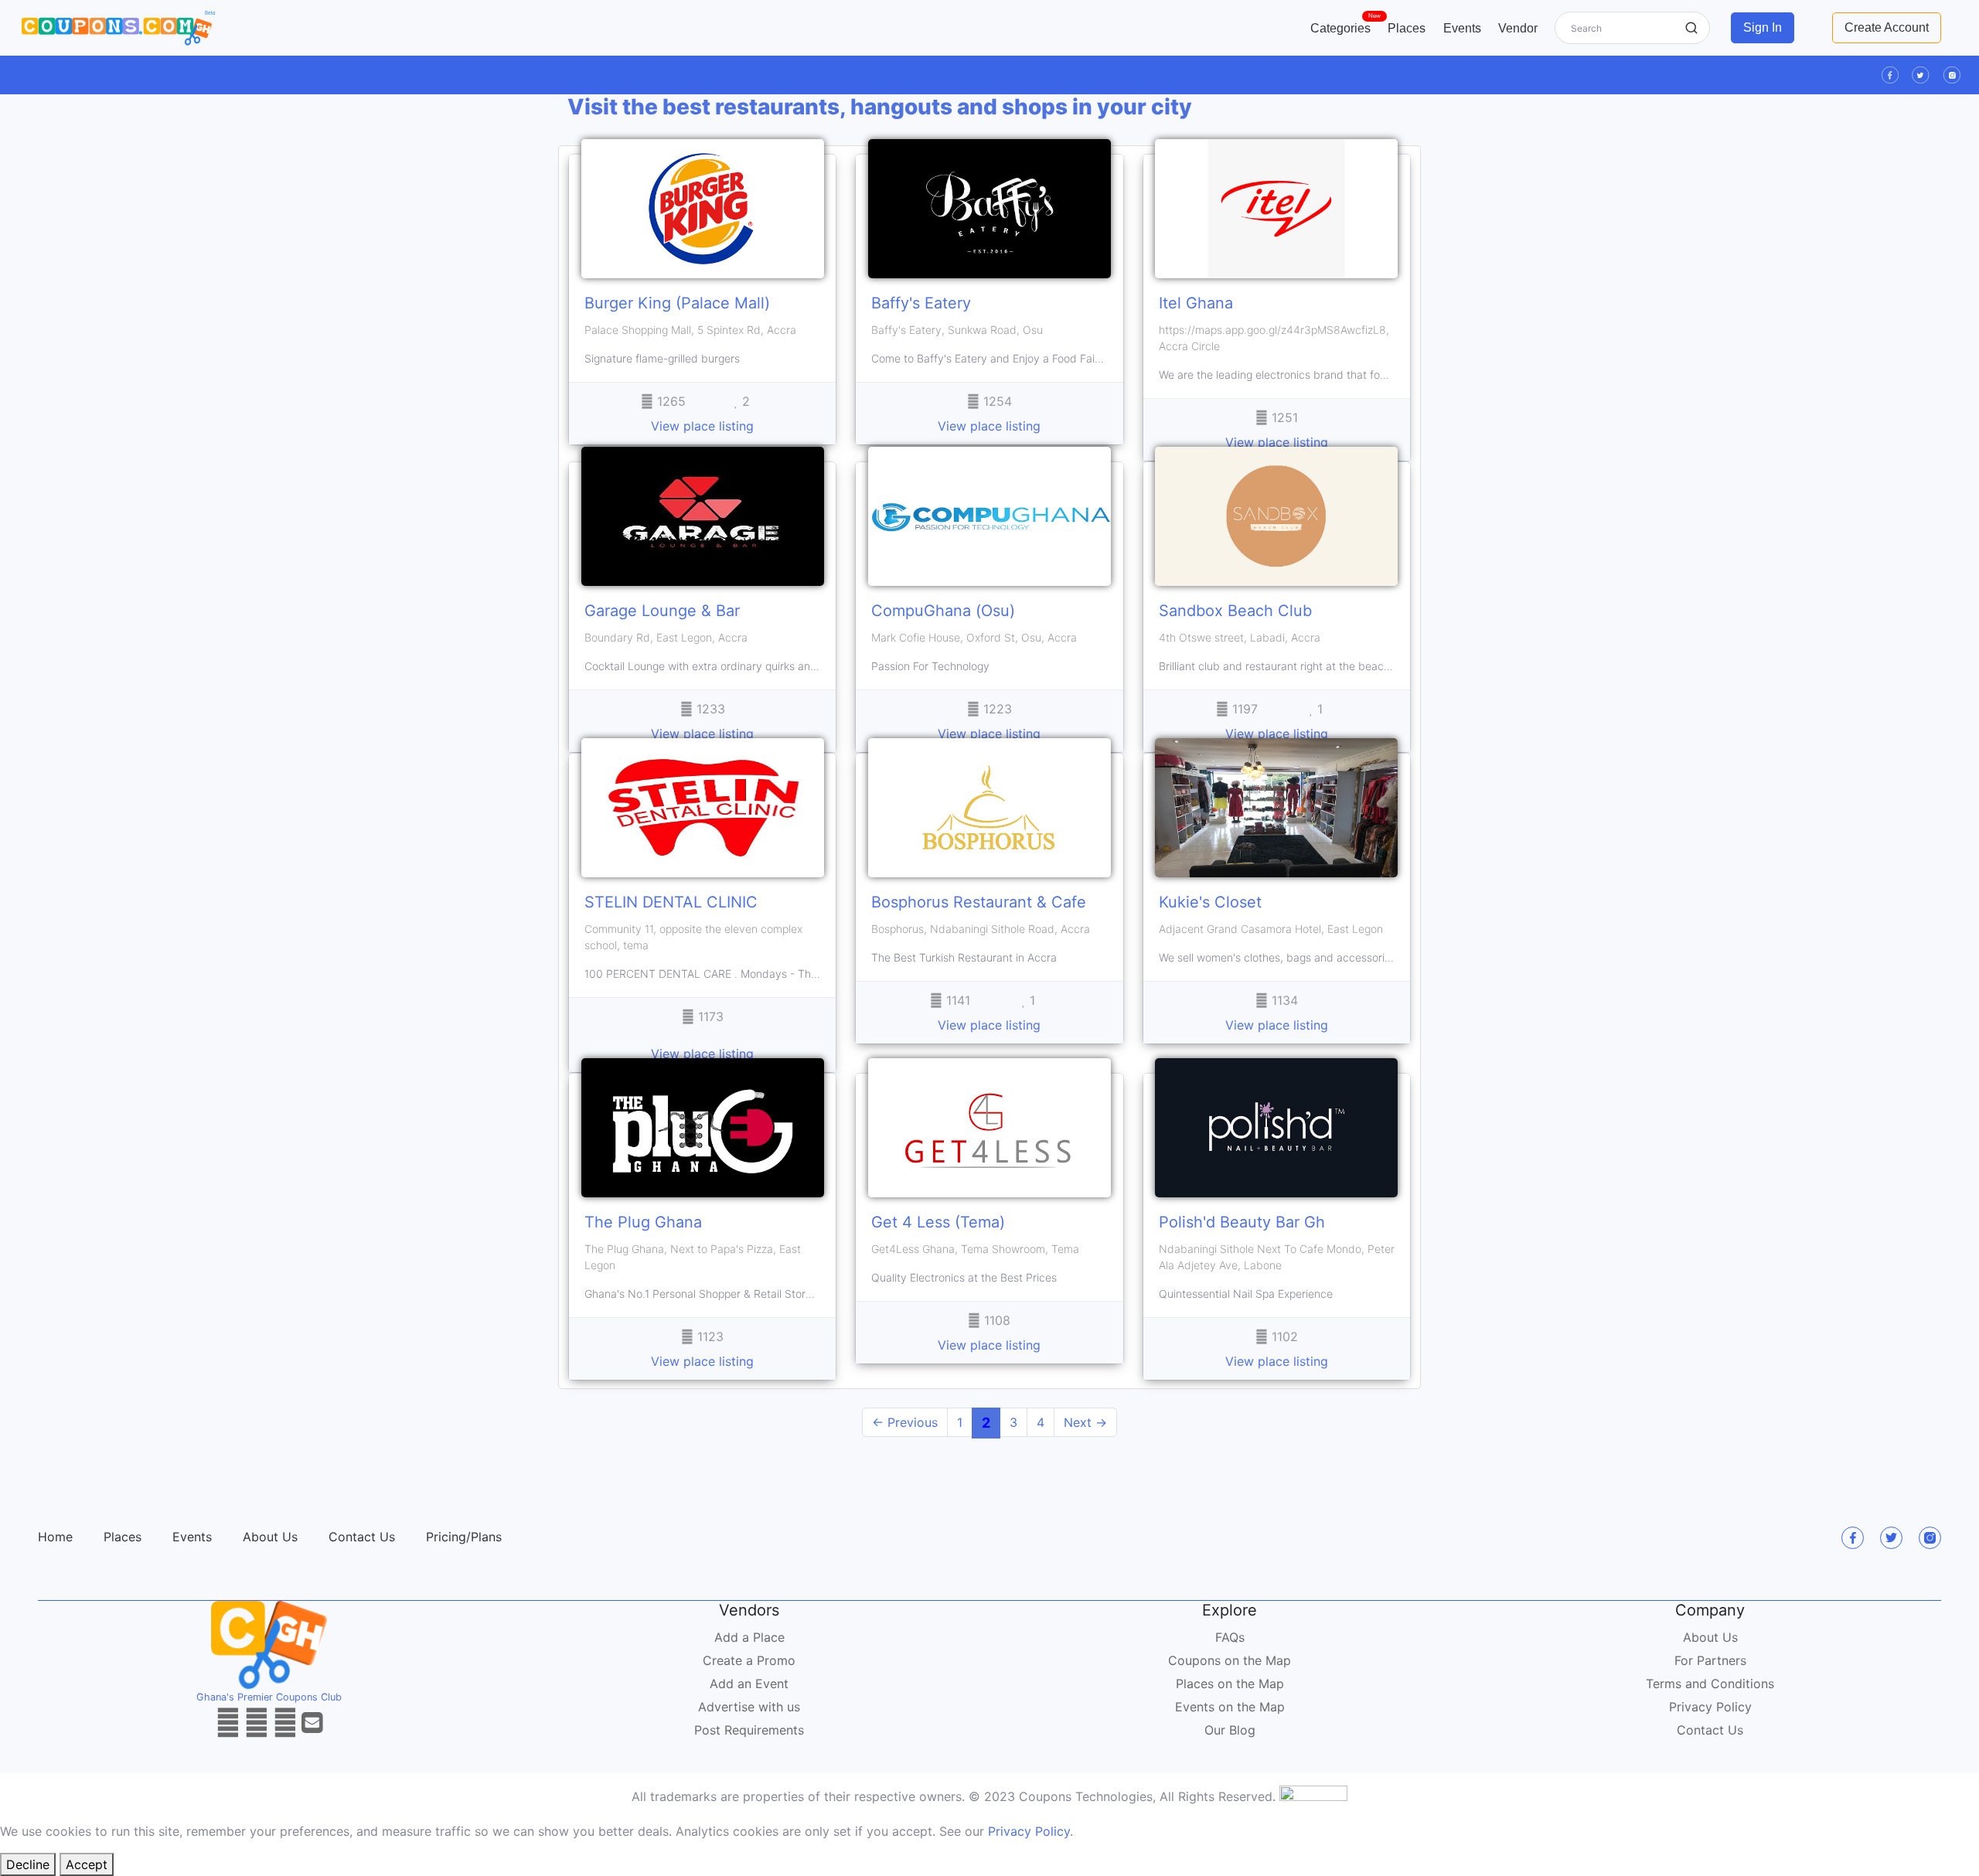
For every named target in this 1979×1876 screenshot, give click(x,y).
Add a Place (749, 1637)
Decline (28, 1864)
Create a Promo (749, 1660)
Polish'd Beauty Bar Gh (1242, 1222)
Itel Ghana (1196, 303)
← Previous (905, 1422)
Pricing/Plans (464, 1537)
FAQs (1230, 1637)
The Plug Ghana (643, 1222)
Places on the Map (1230, 1684)
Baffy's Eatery (921, 303)
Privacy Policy (1710, 1707)
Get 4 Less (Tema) (938, 1222)
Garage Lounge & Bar (662, 611)
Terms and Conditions (1710, 1684)
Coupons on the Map (1230, 1660)
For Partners (1710, 1660)
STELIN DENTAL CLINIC (671, 902)
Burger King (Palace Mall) (677, 303)
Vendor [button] (1518, 28)
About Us (270, 1537)
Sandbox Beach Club (1235, 611)
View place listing (702, 426)
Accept (87, 1864)
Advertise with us (749, 1707)
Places (1407, 28)
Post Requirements (749, 1730)
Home (55, 1537)
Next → (1085, 1422)
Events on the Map (1230, 1707)
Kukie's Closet (1210, 902)
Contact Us (362, 1537)
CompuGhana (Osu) (943, 611)
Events (1462, 28)
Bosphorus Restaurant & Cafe (979, 902)
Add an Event (749, 1684)
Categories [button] (1345, 25)
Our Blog (1230, 1730)
